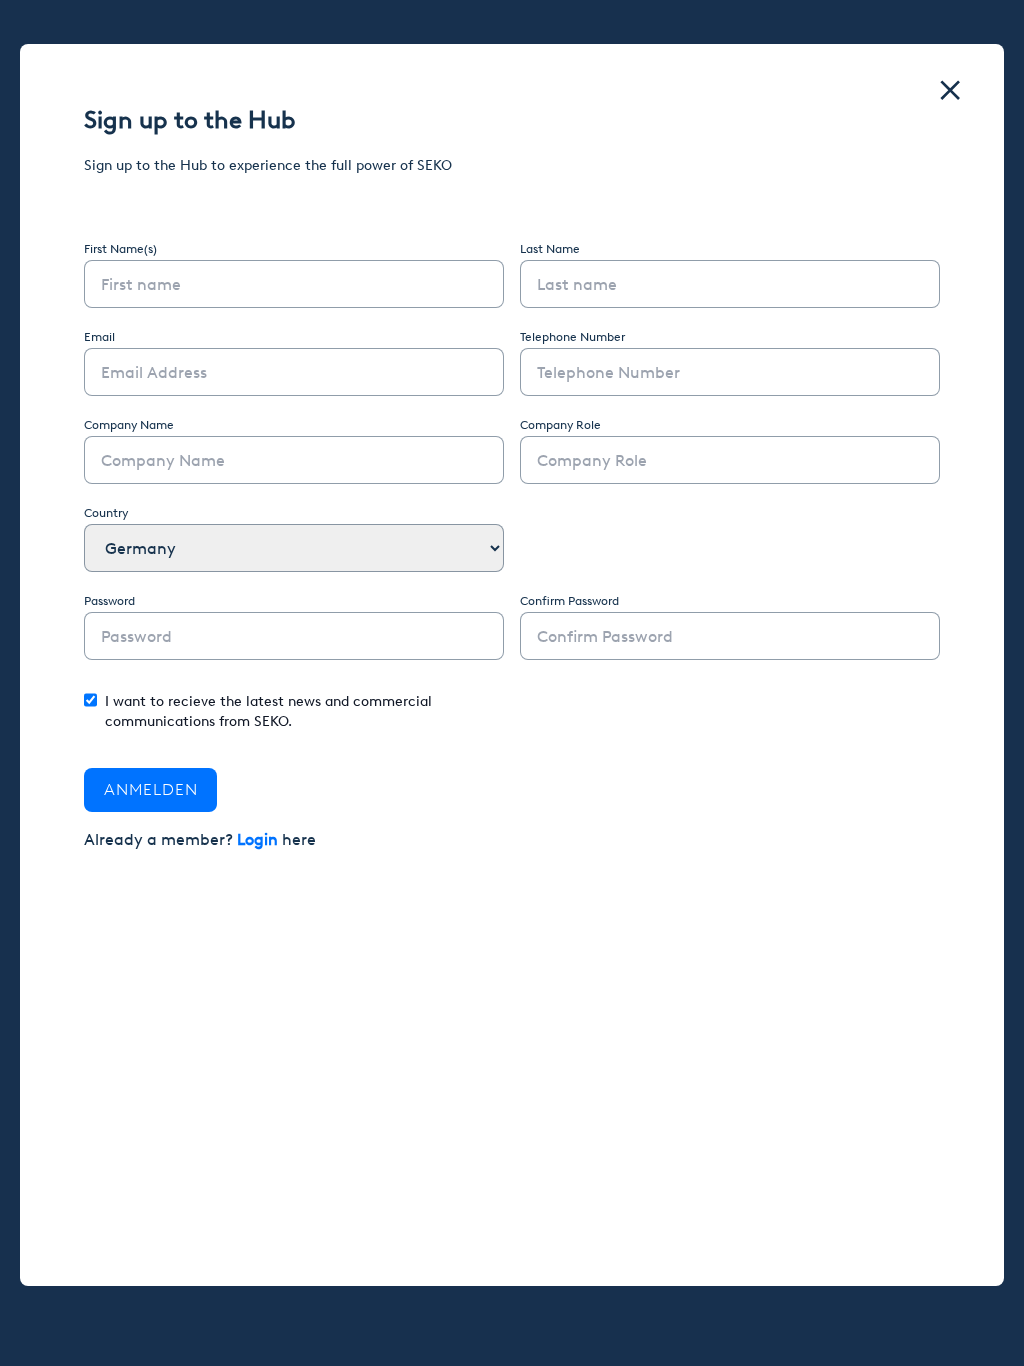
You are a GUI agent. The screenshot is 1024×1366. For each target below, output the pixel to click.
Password (109, 601)
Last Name (550, 249)
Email (99, 337)
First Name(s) (120, 249)
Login (257, 839)
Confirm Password (569, 601)
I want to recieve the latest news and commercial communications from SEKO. (268, 711)
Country (106, 513)
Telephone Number (572, 337)
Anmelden (150, 789)
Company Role (560, 425)
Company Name (129, 425)
